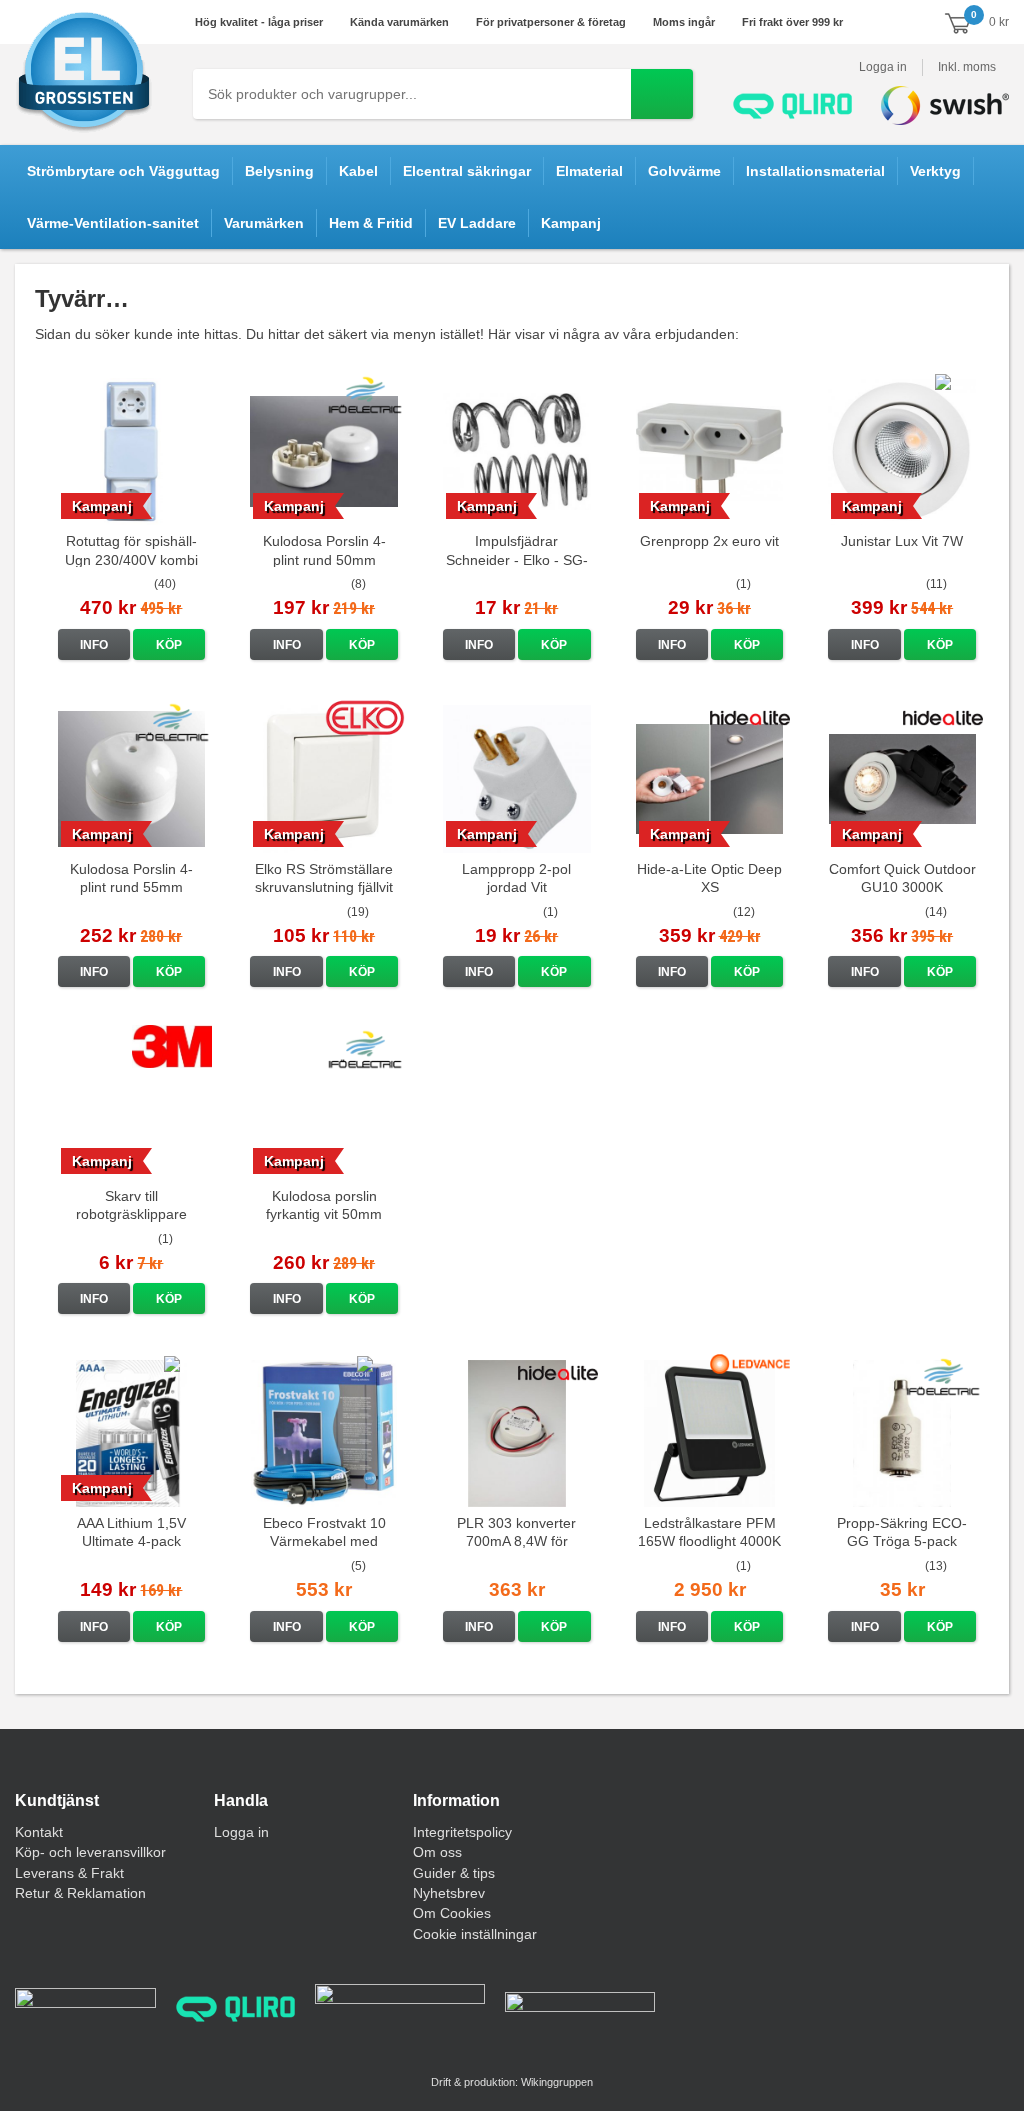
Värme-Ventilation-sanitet (113, 223)
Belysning (279, 171)
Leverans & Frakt (69, 1873)
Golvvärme (684, 171)
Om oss (437, 1852)
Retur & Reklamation (80, 1893)
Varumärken (264, 223)
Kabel (358, 171)
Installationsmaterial (815, 171)
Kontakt (39, 1832)
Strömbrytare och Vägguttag (123, 171)
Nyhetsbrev (449, 1893)
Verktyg (935, 171)
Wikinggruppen (557, 2082)
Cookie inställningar (475, 1934)
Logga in (883, 67)
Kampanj (571, 223)
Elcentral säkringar (467, 171)
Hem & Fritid (371, 223)
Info (94, 645)
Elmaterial (589, 171)
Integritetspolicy (462, 1832)
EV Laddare (477, 223)
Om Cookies (452, 1913)
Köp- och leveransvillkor (90, 1852)
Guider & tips (454, 1873)
